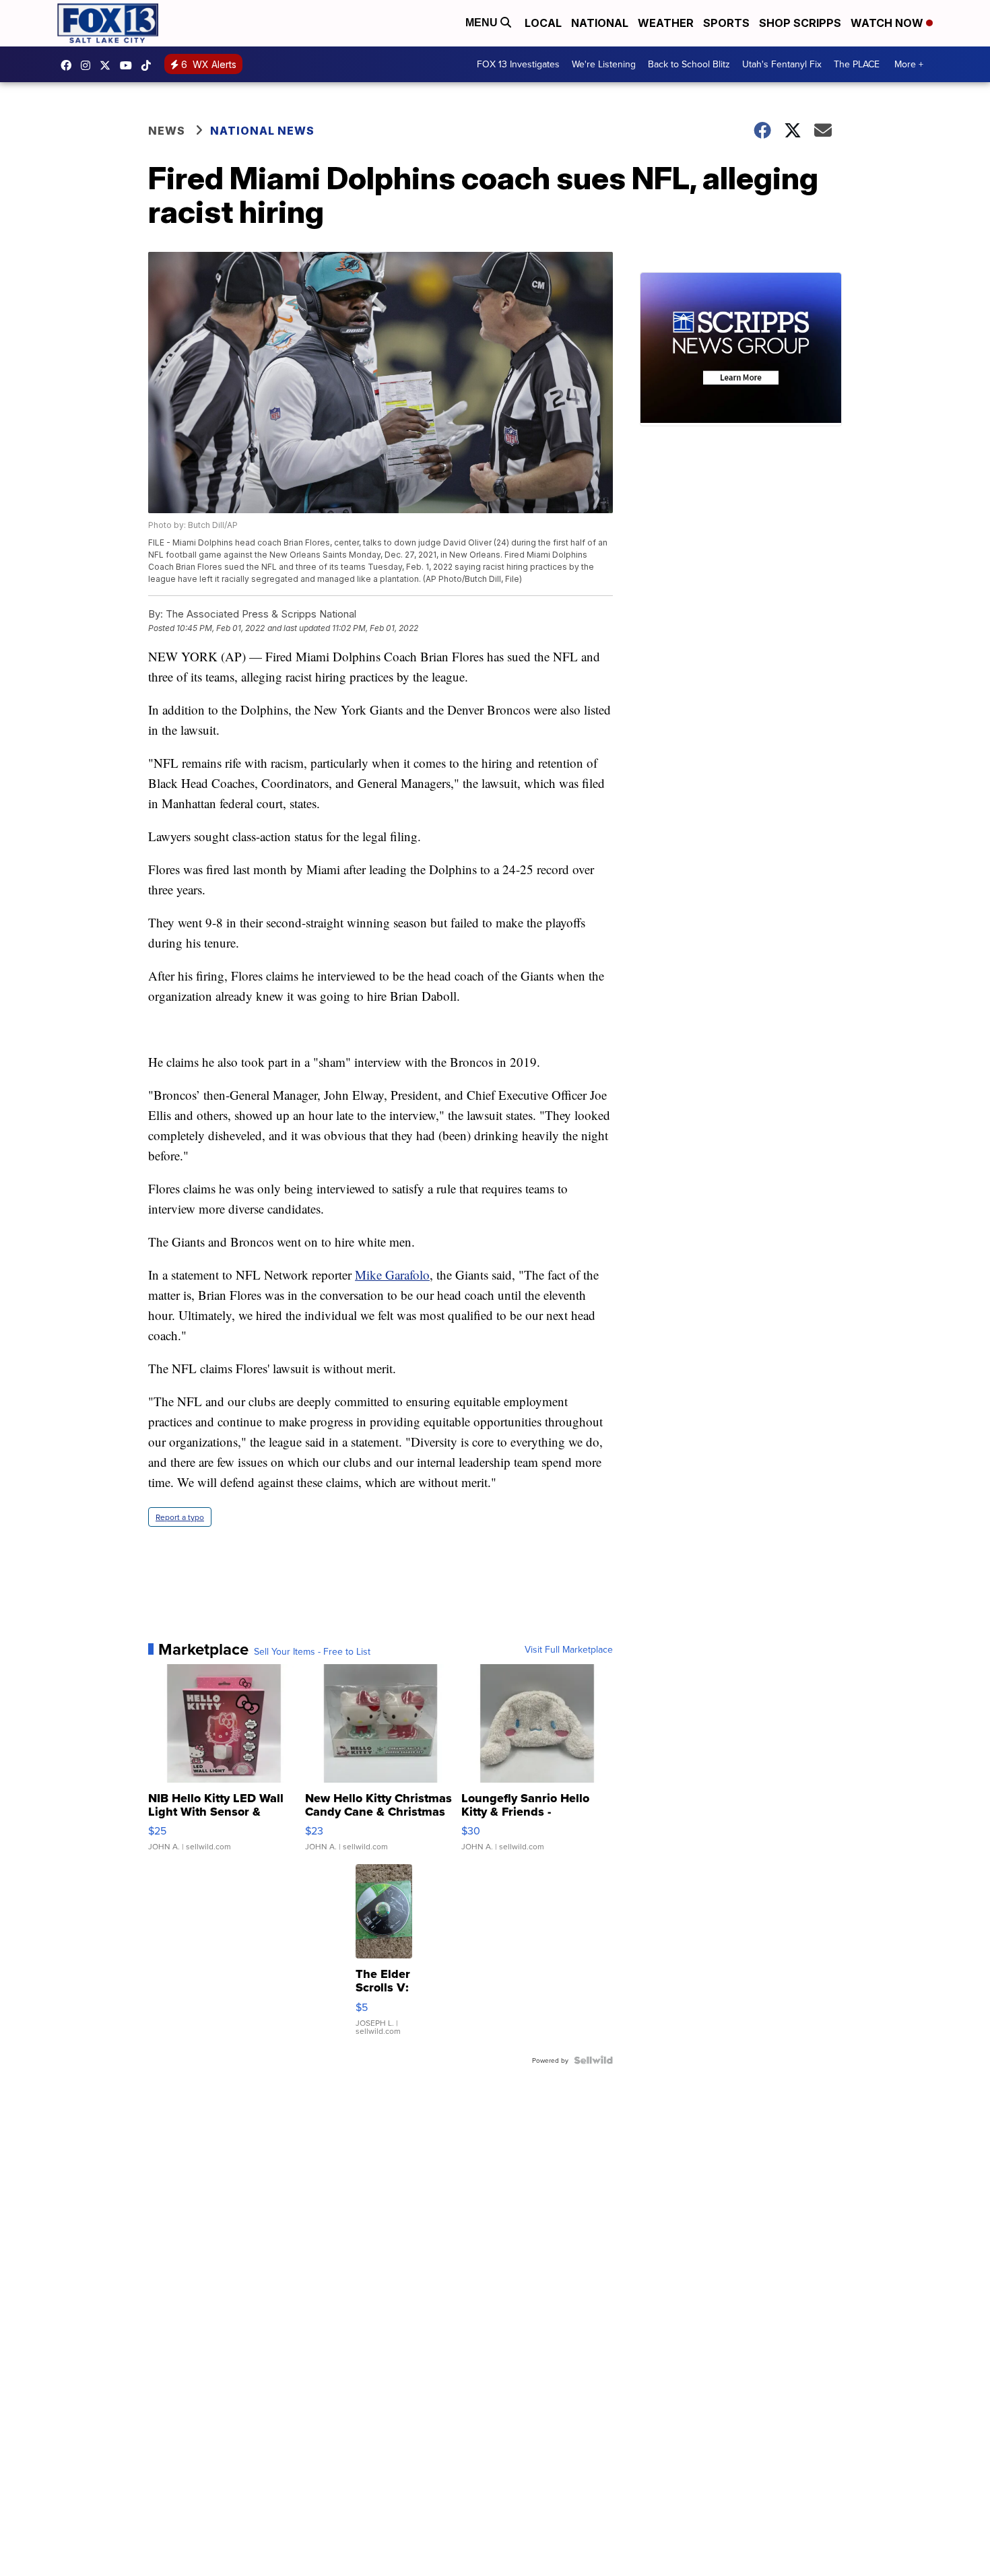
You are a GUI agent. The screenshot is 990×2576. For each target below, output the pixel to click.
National (600, 23)
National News (262, 131)
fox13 (108, 65)
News (167, 131)
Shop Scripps (800, 23)
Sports (726, 23)
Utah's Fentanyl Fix (782, 64)
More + (909, 64)
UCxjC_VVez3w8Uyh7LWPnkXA (129, 65)
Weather (666, 23)
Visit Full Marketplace (569, 1649)
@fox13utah (150, 65)
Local (543, 23)
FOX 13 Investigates (518, 64)
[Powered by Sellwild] (593, 2060)
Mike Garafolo (392, 1275)
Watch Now (888, 23)
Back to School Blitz (689, 64)
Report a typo (180, 1517)
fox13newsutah (69, 65)
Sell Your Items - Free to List (312, 1651)
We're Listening (604, 64)
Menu (483, 23)
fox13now (89, 65)
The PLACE (857, 64)
